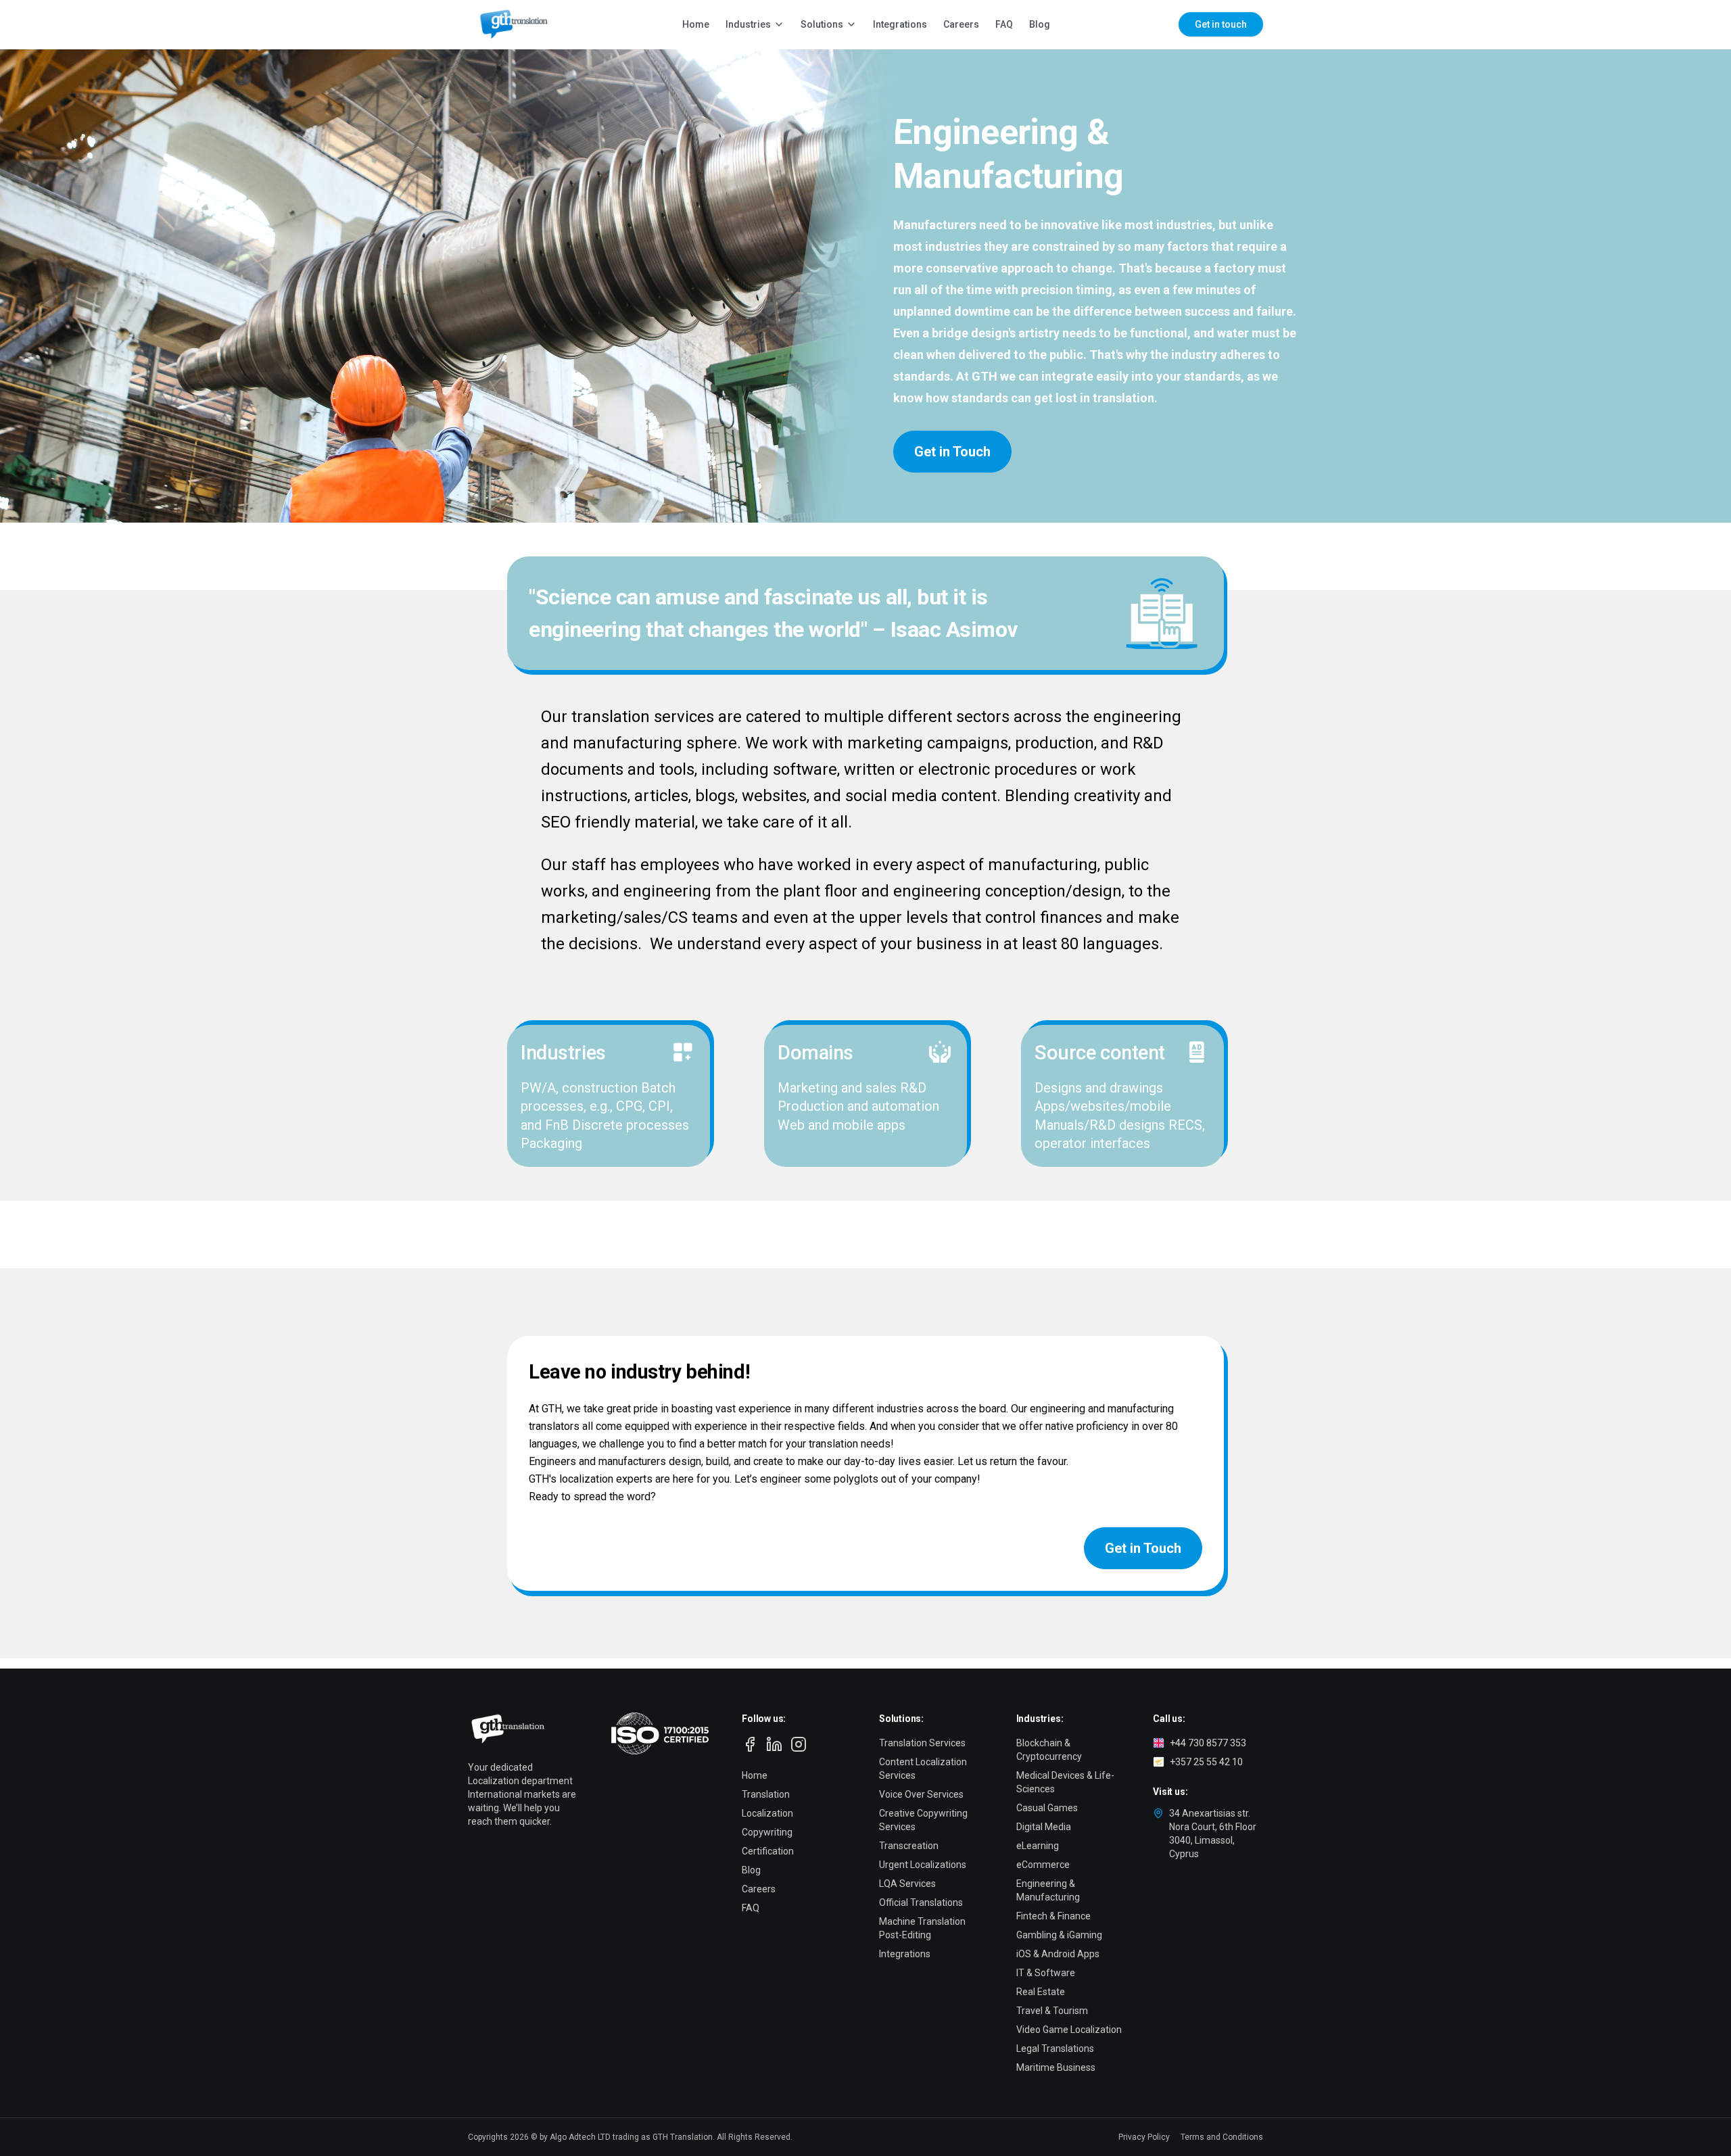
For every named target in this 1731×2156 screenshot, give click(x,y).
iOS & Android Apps (1058, 1954)
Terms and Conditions (1222, 2137)
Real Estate (1041, 1992)
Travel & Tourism (1052, 2011)
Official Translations (921, 1902)
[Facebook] (750, 1744)
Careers (961, 24)
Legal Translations (1055, 2049)
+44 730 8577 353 (1208, 1743)
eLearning (1038, 1846)
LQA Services (907, 1884)
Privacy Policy (1144, 2137)
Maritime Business (1056, 2067)
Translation (766, 1794)
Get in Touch (952, 452)
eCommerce (1043, 1865)
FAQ (1004, 24)
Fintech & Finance (1053, 1916)
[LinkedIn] (774, 1744)
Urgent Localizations (923, 1865)
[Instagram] (799, 1744)
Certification (768, 1851)
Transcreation (909, 1846)
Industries (748, 24)
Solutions (822, 24)
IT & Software (1046, 1973)
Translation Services (922, 1743)
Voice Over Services (921, 1794)
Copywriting (767, 1832)
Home (696, 24)
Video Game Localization (1069, 2030)
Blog (1040, 24)
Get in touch (1221, 24)
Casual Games (1047, 1808)
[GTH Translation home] (511, 24)
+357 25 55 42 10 (1206, 1762)
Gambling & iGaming (1059, 1935)
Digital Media (1044, 1827)
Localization (767, 1813)
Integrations (900, 24)
